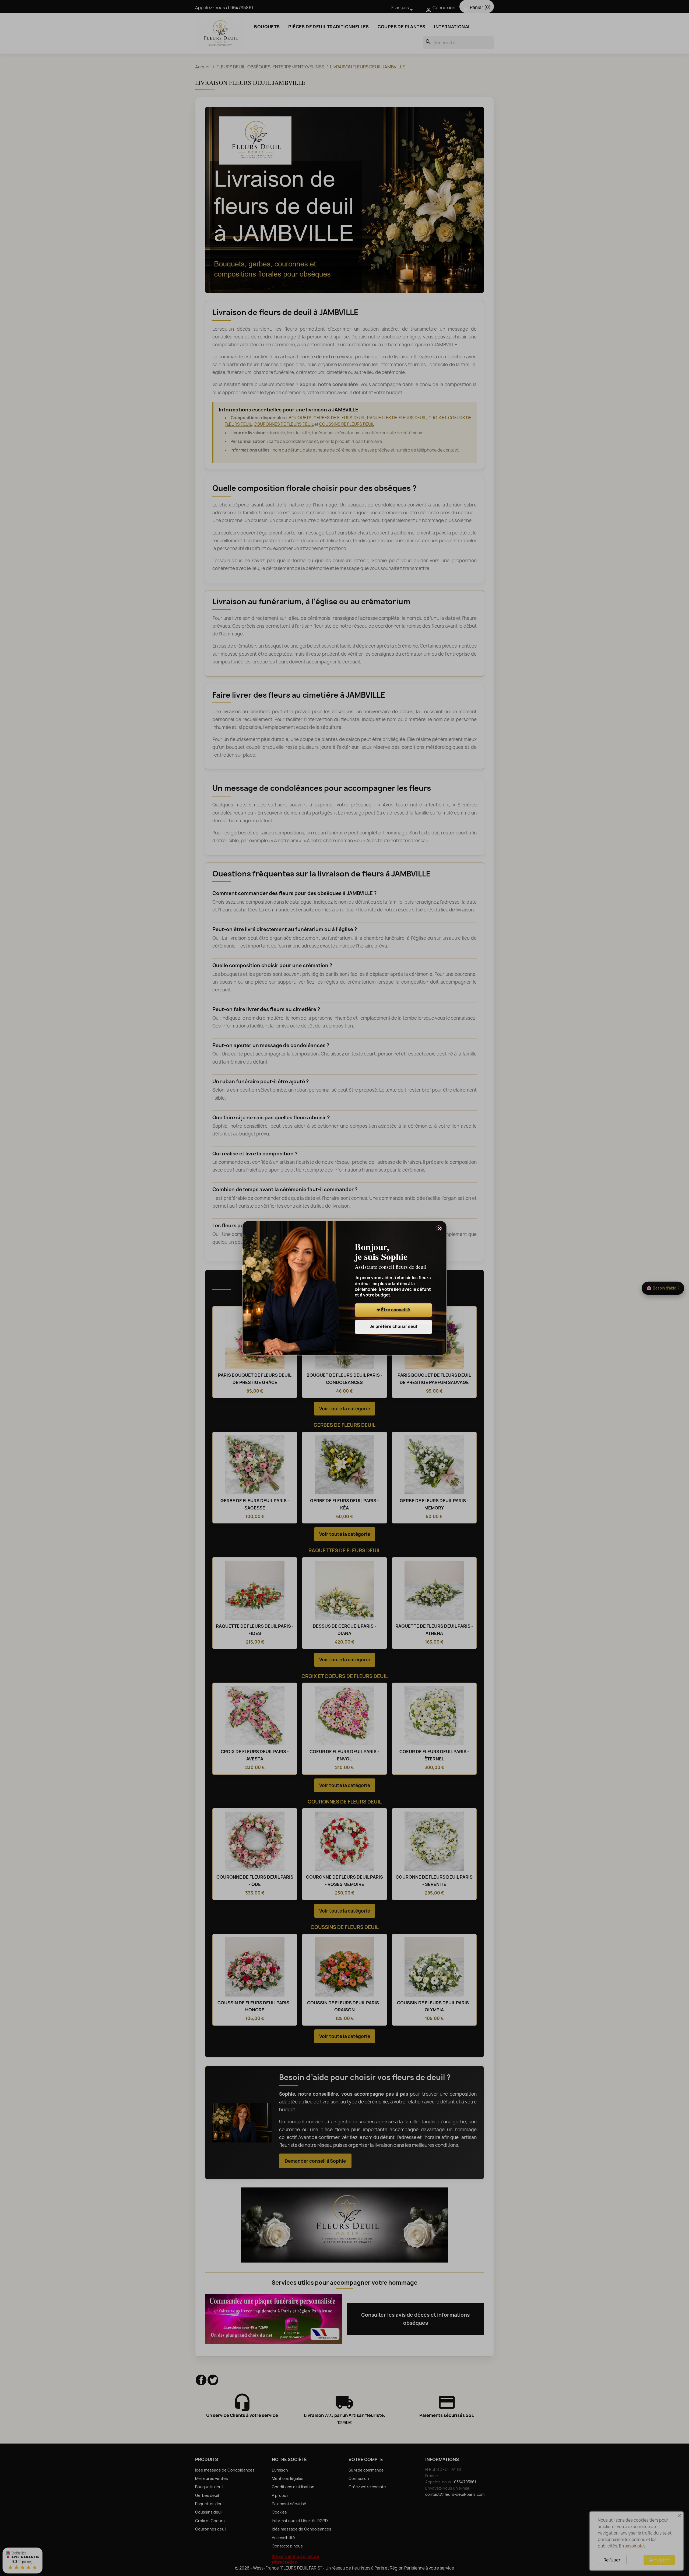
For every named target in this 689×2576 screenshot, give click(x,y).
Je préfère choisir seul (393, 1327)
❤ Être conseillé (393, 1310)
